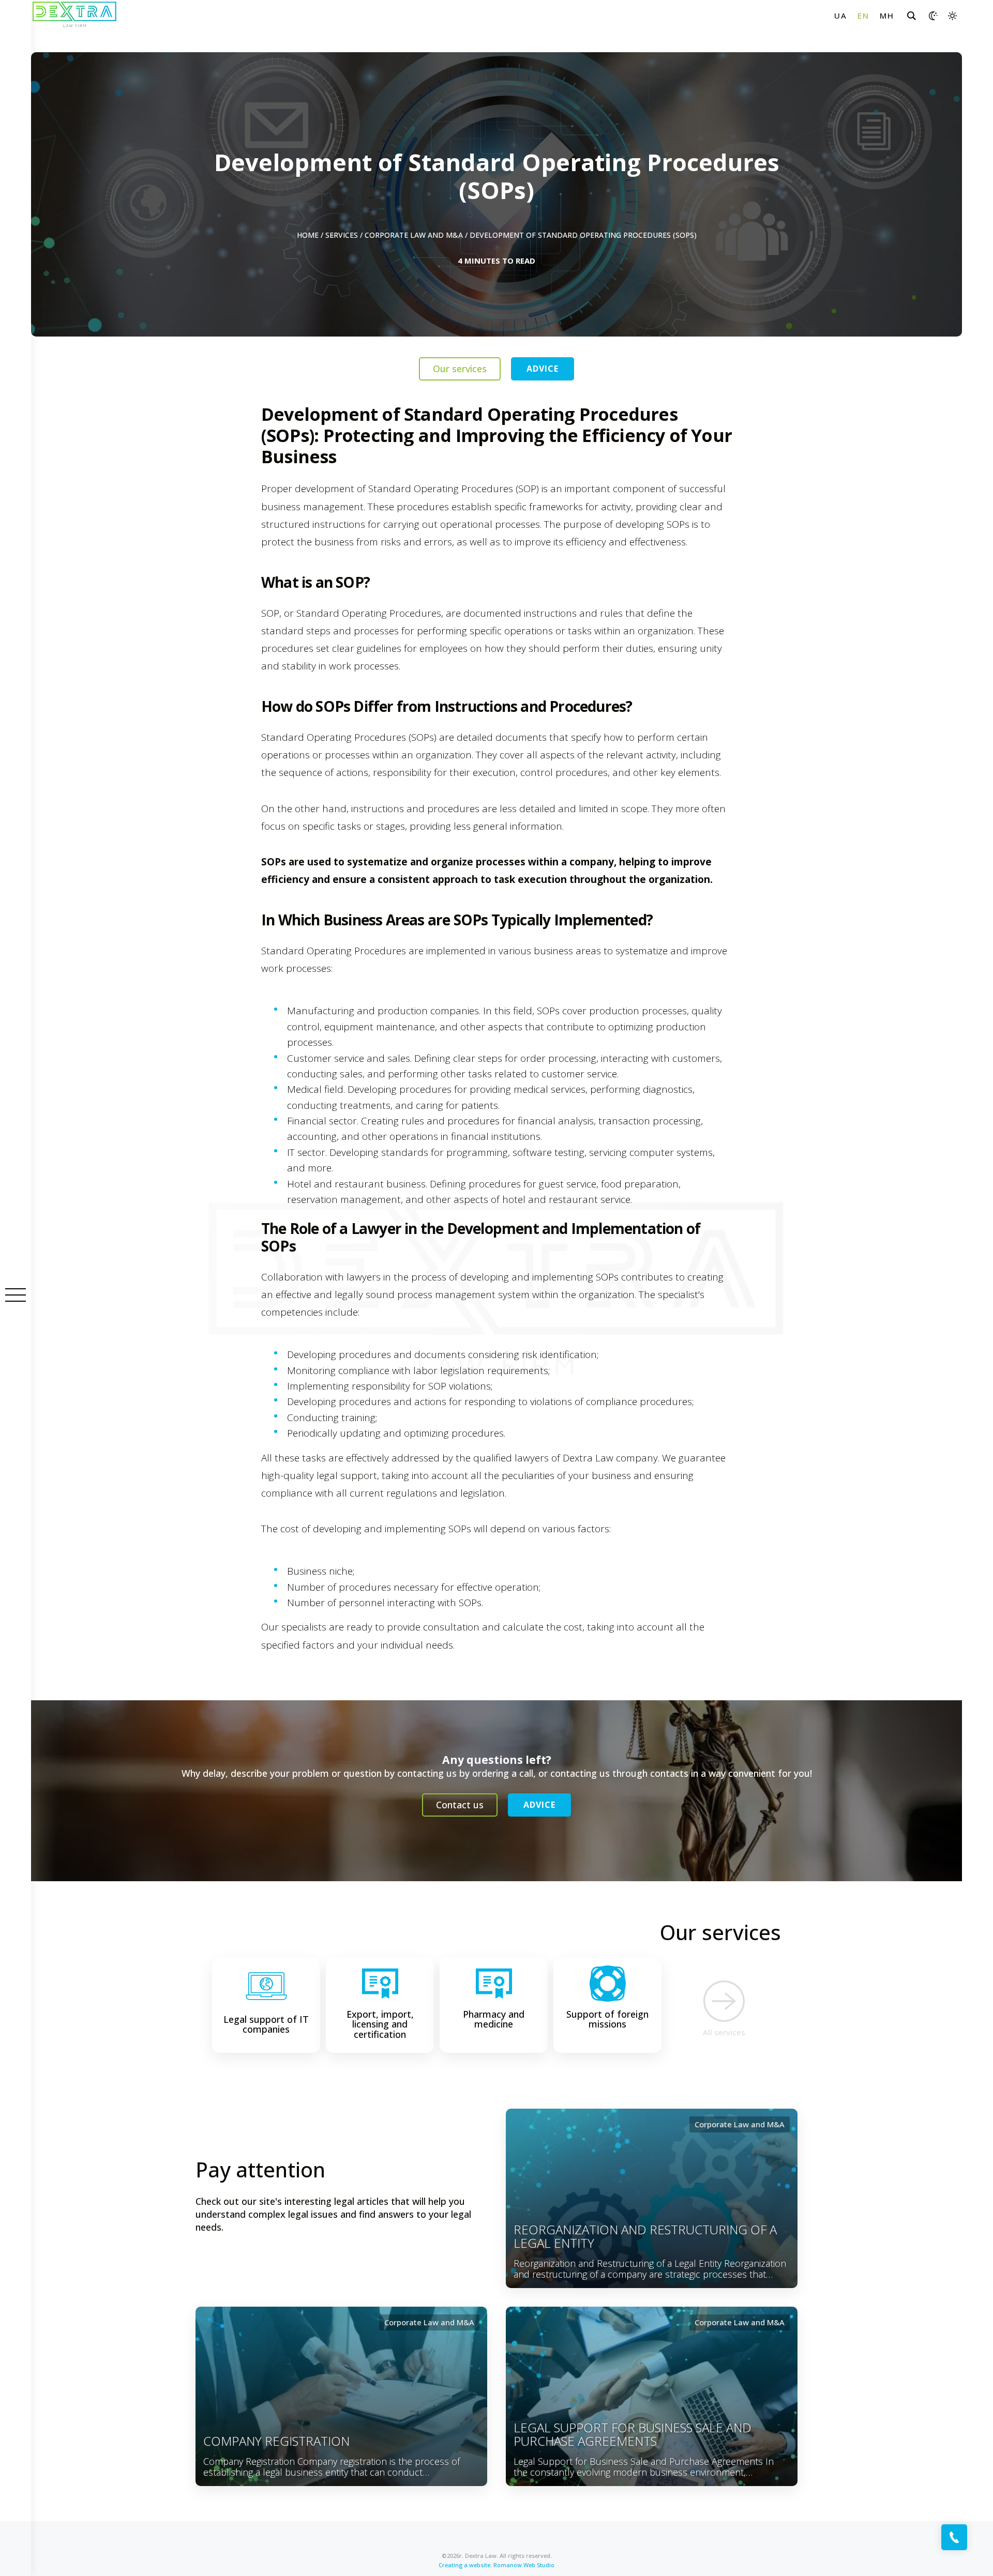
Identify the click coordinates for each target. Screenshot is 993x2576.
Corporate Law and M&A (414, 235)
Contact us (460, 1805)
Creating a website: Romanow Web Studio (496, 2565)
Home (308, 235)
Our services (460, 369)
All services (724, 2032)
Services (342, 235)
